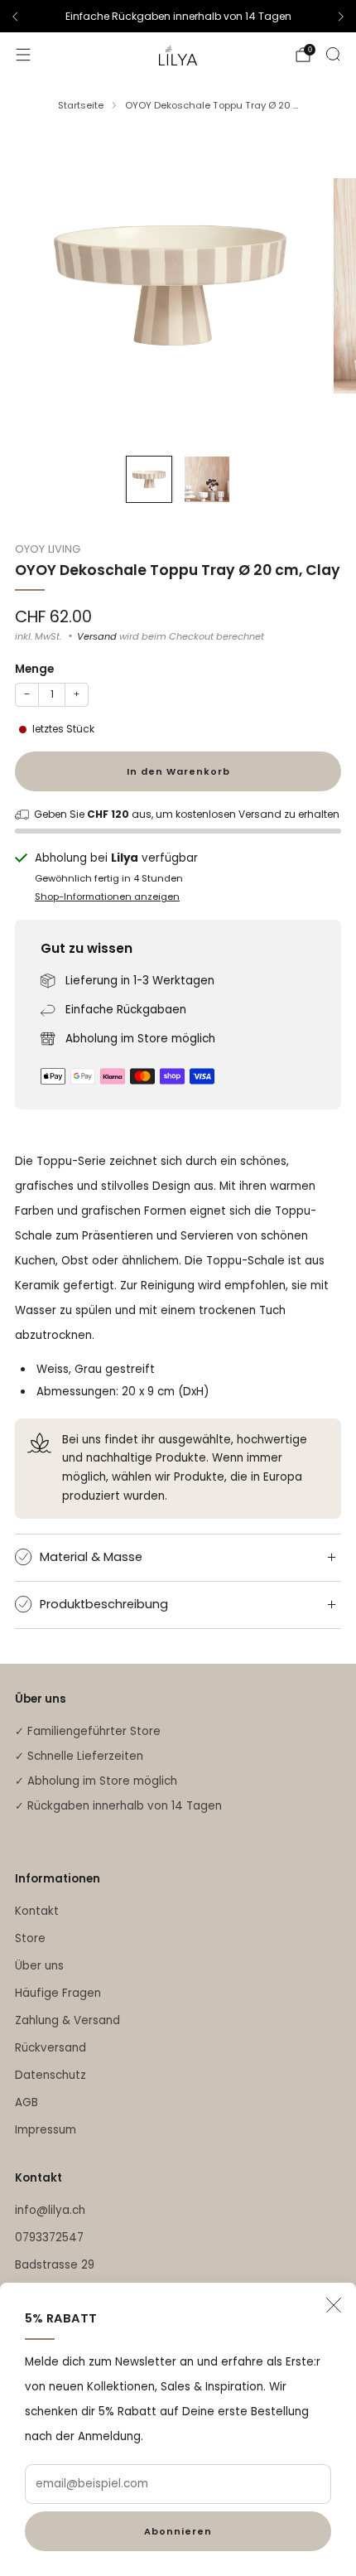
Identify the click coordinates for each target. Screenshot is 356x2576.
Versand (97, 636)
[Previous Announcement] (15, 17)
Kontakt (37, 1911)
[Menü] (23, 55)
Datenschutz (51, 2075)
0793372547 (49, 2238)
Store (30, 1938)
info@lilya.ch (50, 2210)
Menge (34, 669)
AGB (26, 2102)
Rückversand (51, 2048)
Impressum (46, 2130)
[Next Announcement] (341, 17)
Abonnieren (178, 2531)
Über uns (39, 1966)
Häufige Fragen (58, 1993)
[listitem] (178, 17)
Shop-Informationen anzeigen (107, 897)
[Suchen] (333, 54)
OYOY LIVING (48, 549)
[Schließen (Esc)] (334, 2305)
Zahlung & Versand (67, 2020)
